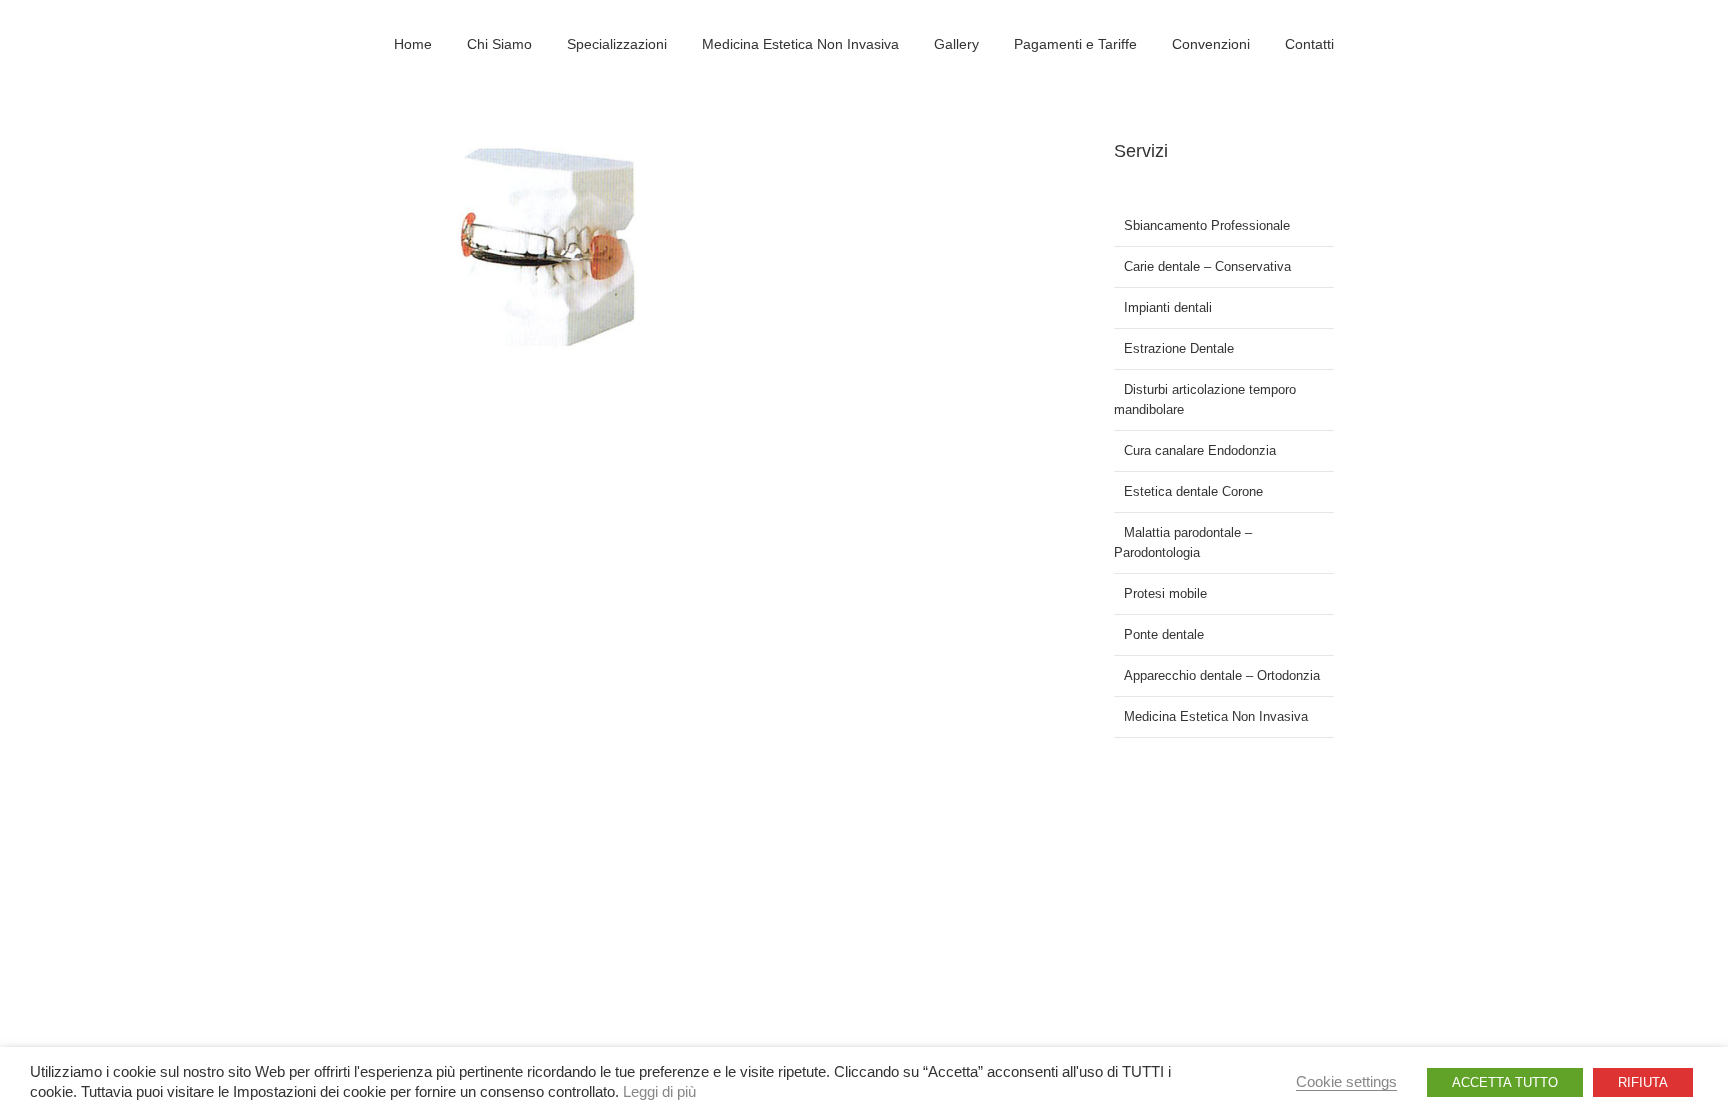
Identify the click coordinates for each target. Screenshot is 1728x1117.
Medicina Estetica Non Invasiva (800, 44)
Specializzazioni (617, 44)
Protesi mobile (1165, 593)
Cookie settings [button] (1346, 1082)
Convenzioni (1211, 44)
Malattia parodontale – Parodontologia (1183, 542)
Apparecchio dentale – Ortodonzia (1222, 675)
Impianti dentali (1168, 307)
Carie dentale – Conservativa (1207, 266)
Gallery (956, 44)
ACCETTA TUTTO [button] (1505, 1082)
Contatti (1309, 44)
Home (413, 44)
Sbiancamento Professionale (1207, 225)
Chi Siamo (499, 44)
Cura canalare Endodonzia (1200, 450)
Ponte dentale (1164, 634)
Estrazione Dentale (1179, 348)
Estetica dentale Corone (1193, 491)
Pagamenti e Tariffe (1075, 44)
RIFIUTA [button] (1643, 1082)
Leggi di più (659, 1092)
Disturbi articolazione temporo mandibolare (1205, 399)
